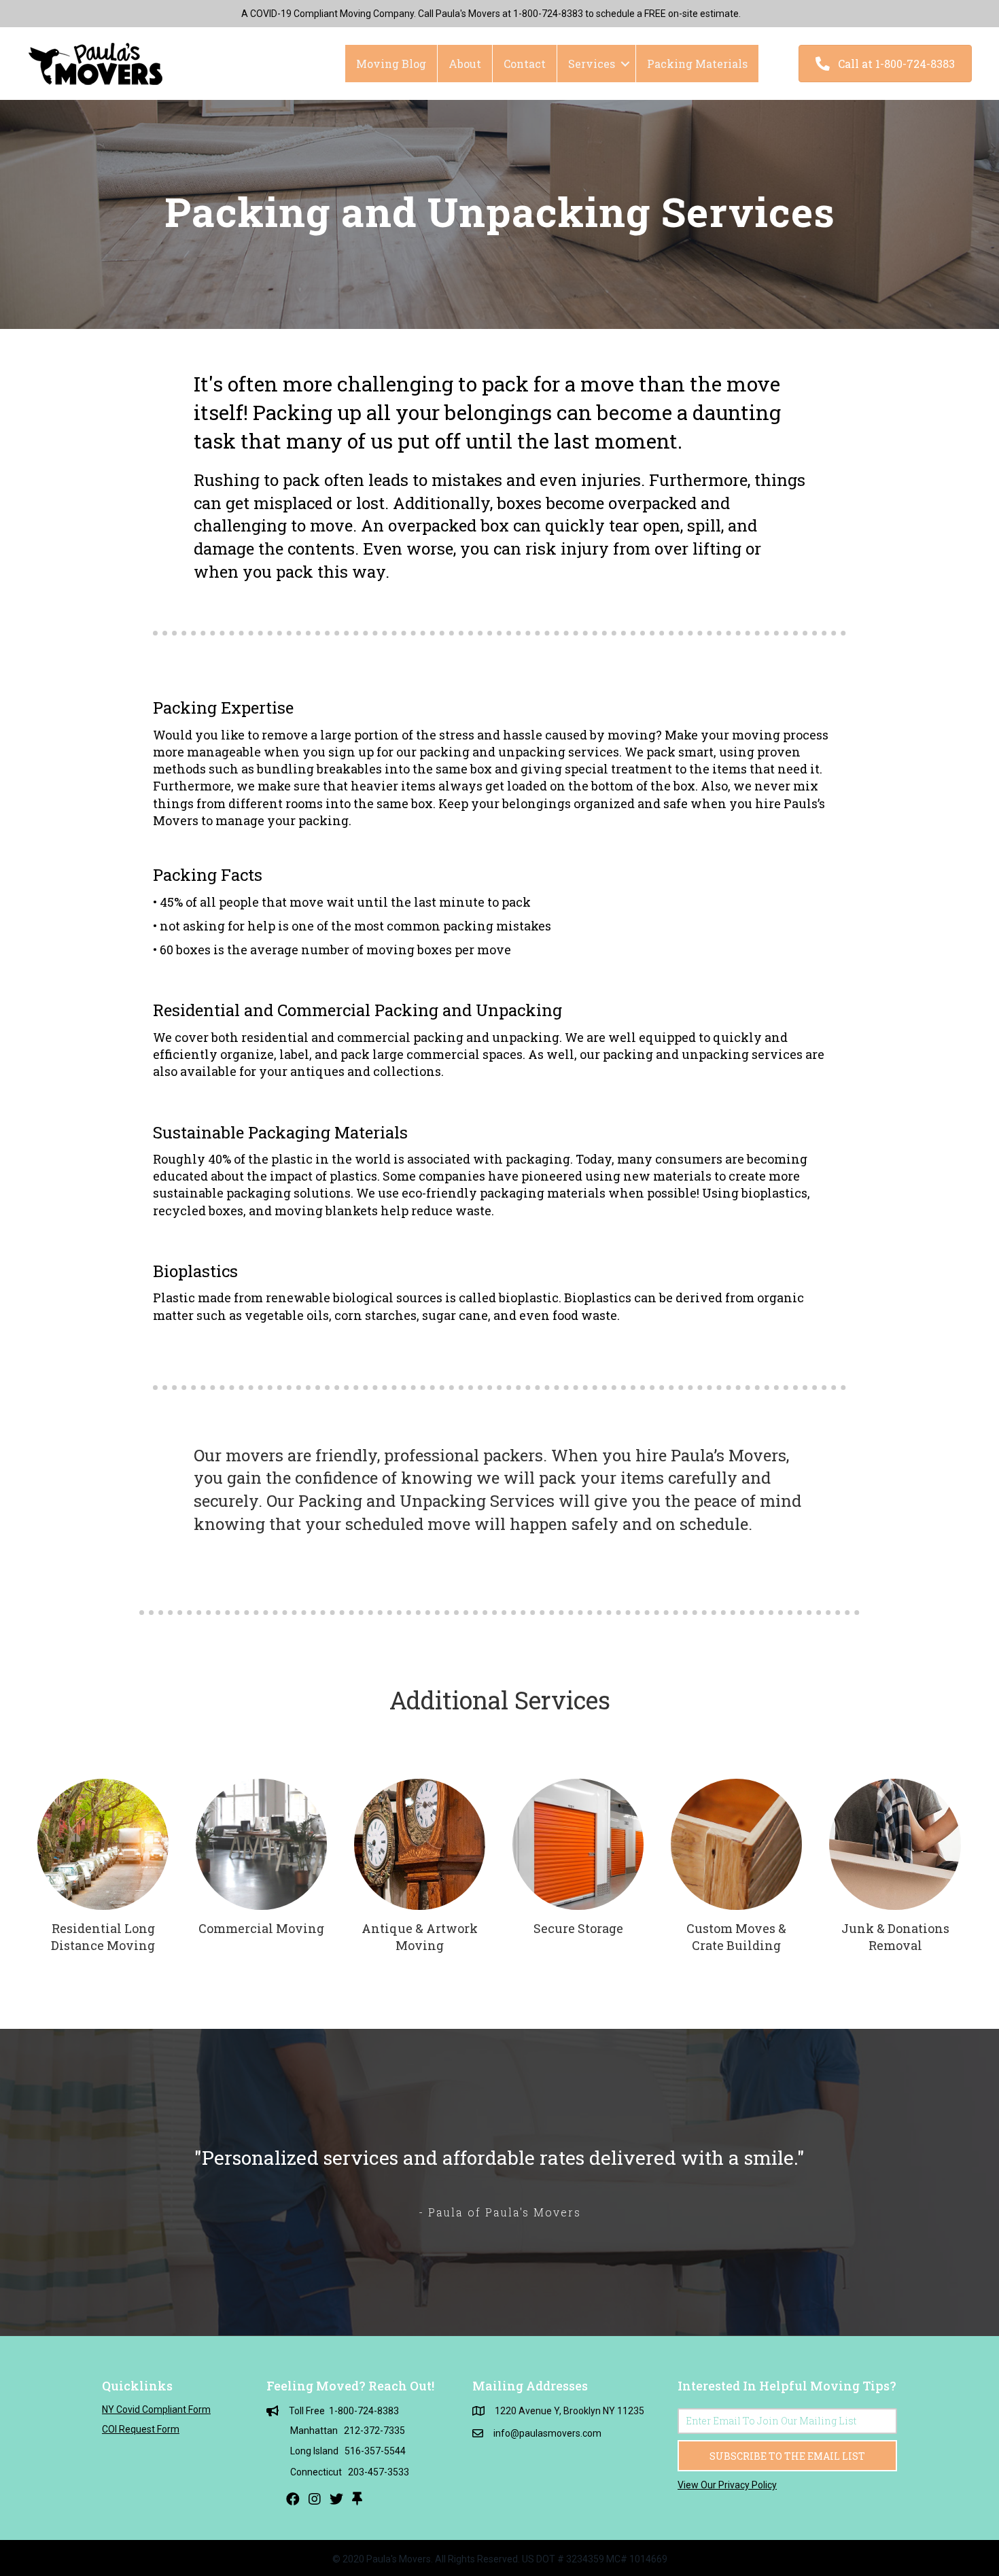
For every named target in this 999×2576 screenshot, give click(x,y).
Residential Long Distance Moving (103, 1937)
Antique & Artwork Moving (420, 1937)
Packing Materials (697, 64)
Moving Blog (391, 64)
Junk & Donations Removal (895, 1937)
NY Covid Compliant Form (156, 2409)
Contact (525, 64)
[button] (885, 64)
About (465, 64)
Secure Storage (578, 1928)
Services (592, 64)
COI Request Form (141, 2429)
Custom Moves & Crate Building (736, 1937)
